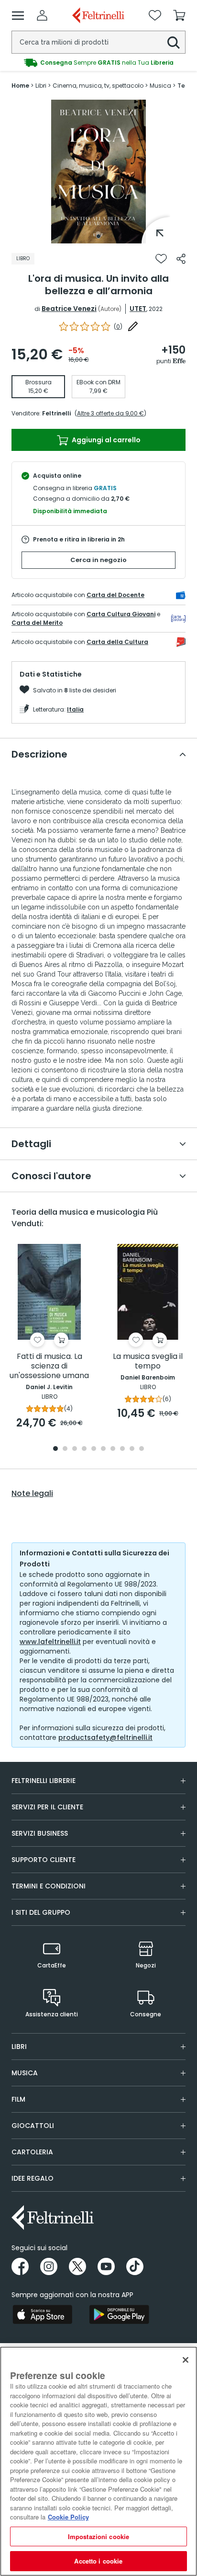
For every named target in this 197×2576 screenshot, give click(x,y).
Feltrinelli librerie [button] (44, 1781)
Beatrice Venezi (69, 309)
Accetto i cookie (98, 2561)
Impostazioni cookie (98, 2536)
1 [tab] (98, 236)
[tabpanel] (98, 172)
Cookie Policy (68, 2517)
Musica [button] (25, 2073)
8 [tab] (122, 1449)
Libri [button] (19, 2047)
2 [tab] (65, 1449)
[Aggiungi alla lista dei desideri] (161, 259)
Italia (75, 709)
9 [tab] (132, 1449)
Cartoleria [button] (32, 2152)
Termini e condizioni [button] (49, 1886)
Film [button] (18, 2099)
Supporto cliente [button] (44, 1860)
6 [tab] (103, 1449)
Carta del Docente (115, 595)
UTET (138, 309)
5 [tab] (94, 1449)
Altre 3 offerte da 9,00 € (110, 413)
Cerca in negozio (98, 560)
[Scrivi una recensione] (133, 326)
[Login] (42, 15)
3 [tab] (75, 1449)
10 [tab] (142, 1449)
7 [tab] (113, 1449)
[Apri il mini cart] (179, 15)
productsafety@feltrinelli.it (105, 1737)
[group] (98, 63)
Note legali (32, 1494)
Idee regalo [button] (33, 2178)
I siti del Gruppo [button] (41, 1912)
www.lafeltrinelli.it (50, 1642)
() (118, 327)
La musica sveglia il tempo (148, 1362)
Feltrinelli (56, 413)
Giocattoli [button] (33, 2126)
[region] (98, 2461)
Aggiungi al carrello (105, 440)
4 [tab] (84, 1449)
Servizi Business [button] (40, 1833)
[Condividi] (181, 259)
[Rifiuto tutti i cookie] (186, 2360)
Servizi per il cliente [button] (47, 1807)
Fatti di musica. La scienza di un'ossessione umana (49, 1366)
